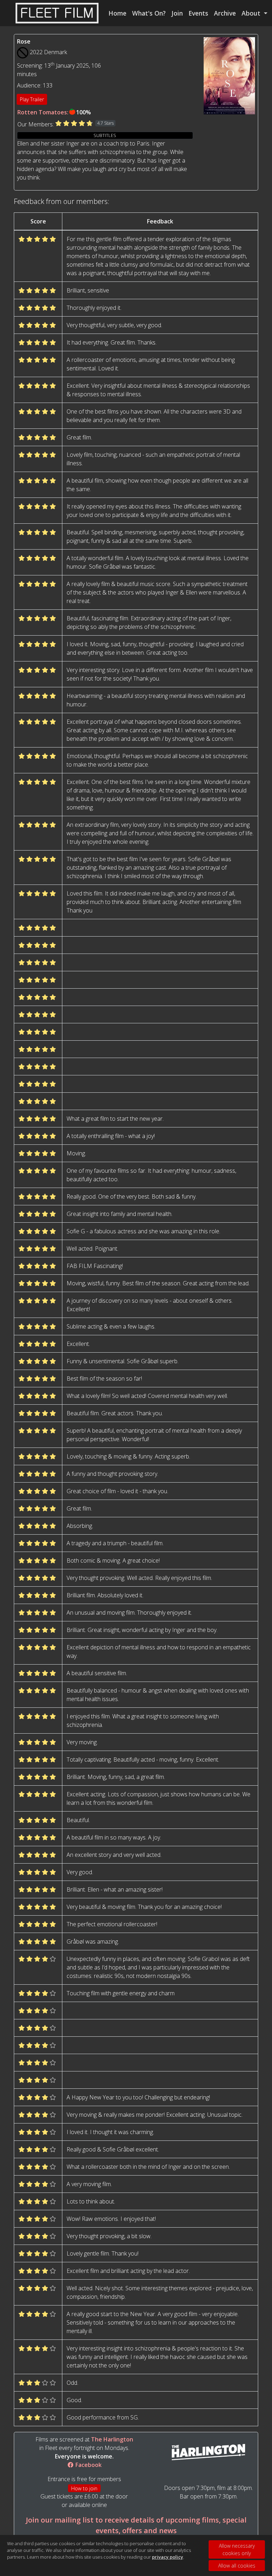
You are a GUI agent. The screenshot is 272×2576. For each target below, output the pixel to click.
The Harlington (112, 2439)
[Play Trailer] (229, 75)
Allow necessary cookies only (237, 2549)
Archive (225, 13)
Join (177, 13)
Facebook (88, 2465)
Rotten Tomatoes (42, 112)
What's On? (149, 13)
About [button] (252, 13)
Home (117, 13)
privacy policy (168, 2557)
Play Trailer (32, 99)
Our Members (35, 124)
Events (198, 13)
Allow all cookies (237, 2566)
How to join (84, 2488)
